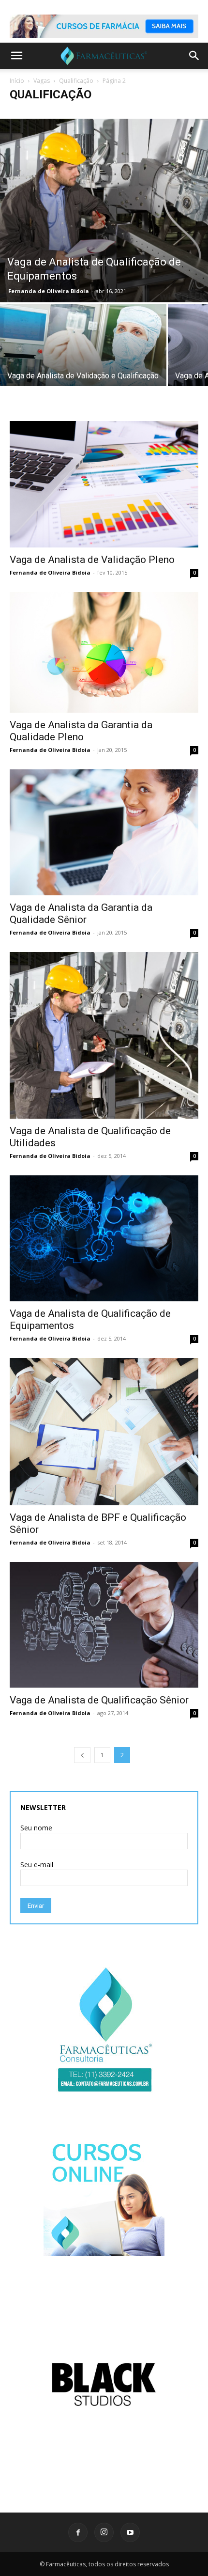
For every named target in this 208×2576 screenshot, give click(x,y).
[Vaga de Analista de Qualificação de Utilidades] (104, 1035)
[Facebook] (78, 2532)
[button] (16, 56)
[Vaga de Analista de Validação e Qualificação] (83, 356)
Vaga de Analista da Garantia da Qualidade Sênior (81, 913)
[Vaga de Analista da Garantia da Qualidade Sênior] (104, 832)
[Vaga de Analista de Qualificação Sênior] (104, 1625)
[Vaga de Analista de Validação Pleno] (104, 484)
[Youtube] (130, 2532)
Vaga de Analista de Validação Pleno (92, 560)
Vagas (42, 81)
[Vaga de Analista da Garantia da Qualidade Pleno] (104, 653)
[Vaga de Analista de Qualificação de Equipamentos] (104, 211)
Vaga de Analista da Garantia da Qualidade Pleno (81, 731)
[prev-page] (82, 1755)
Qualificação (76, 81)
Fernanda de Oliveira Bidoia (49, 291)
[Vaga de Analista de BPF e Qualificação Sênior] (104, 1432)
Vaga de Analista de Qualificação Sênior (99, 1700)
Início (17, 81)
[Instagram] (104, 2532)
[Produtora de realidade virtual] (104, 2384)
